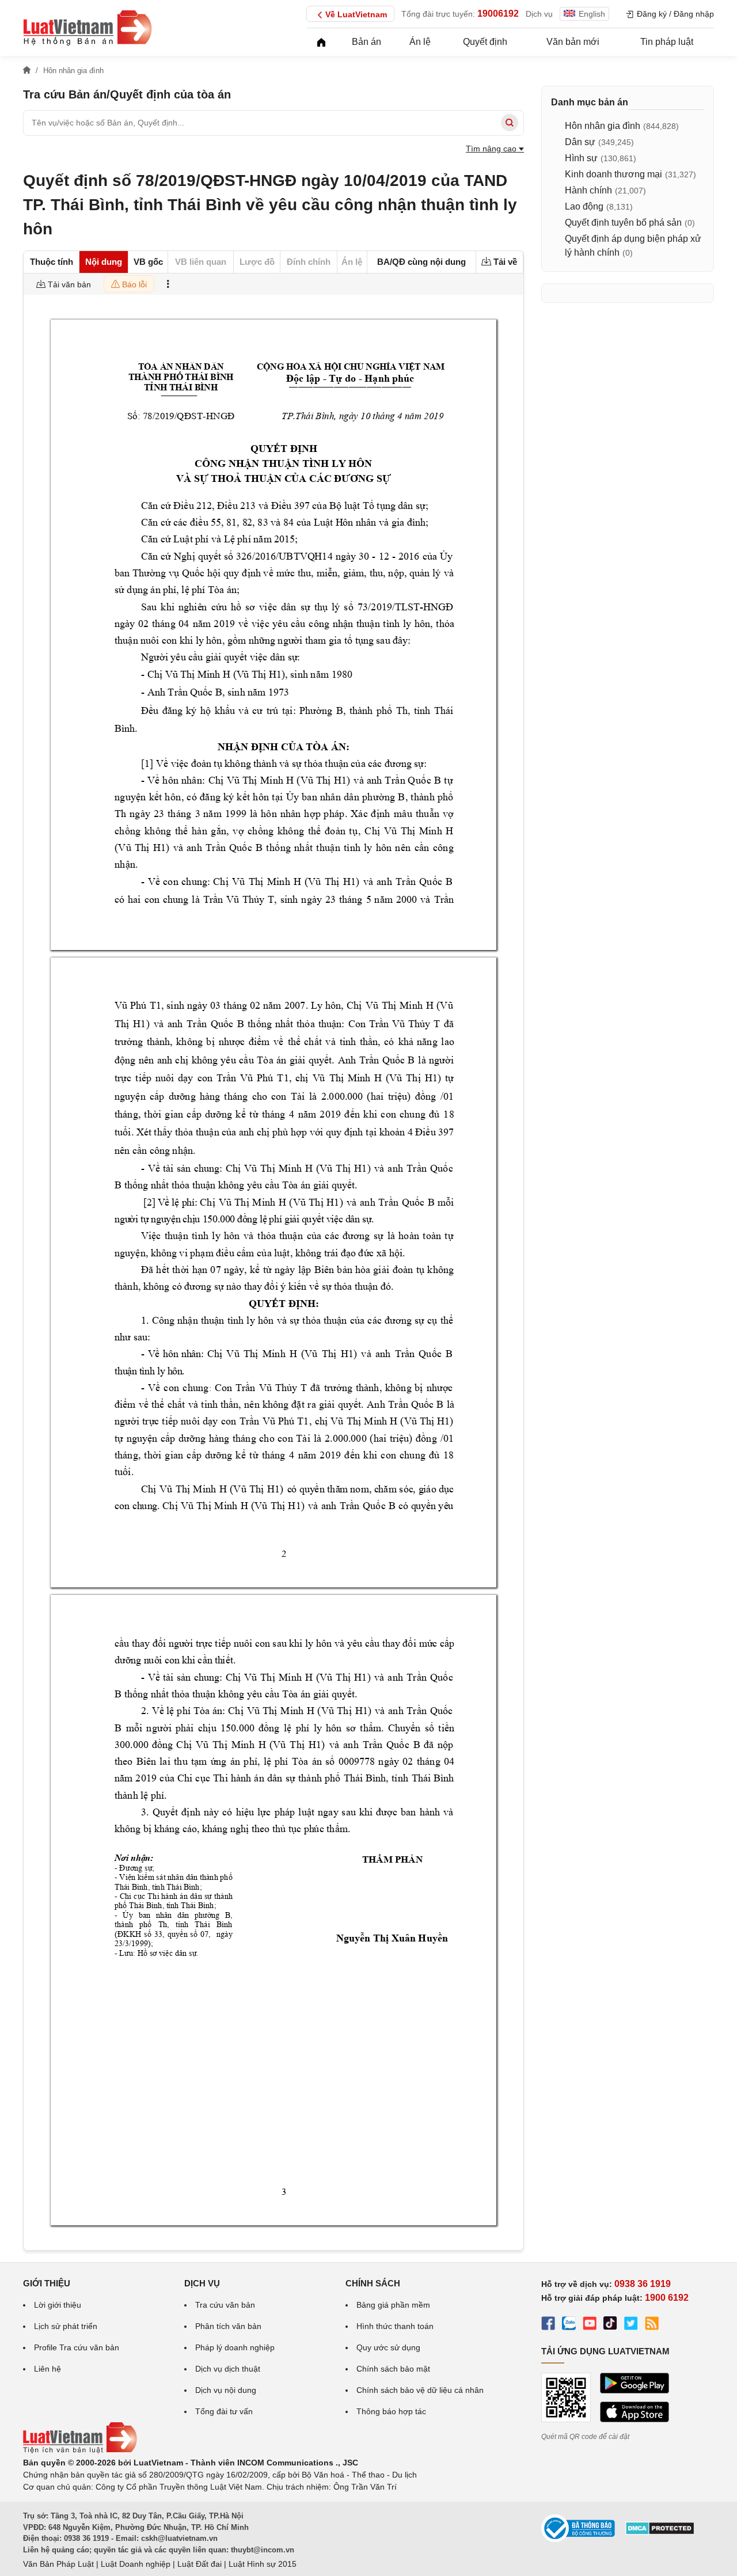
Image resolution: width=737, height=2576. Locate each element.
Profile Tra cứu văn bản (77, 2347)
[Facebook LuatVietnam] (548, 2325)
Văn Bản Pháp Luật (58, 2564)
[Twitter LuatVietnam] (631, 2325)
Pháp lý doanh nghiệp (235, 2347)
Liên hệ (48, 2369)
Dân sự (580, 142)
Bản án (366, 42)
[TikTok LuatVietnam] (610, 2325)
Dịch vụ (539, 14)
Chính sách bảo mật (393, 2369)
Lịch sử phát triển (66, 2326)
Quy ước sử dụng (388, 2347)
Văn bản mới (573, 42)
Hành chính (588, 190)
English (592, 14)
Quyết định (485, 42)
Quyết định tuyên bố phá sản (623, 223)
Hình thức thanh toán (395, 2326)
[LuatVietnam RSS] (652, 2325)
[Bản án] (88, 28)
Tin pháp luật (667, 42)
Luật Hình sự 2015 (263, 2564)
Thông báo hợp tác (391, 2411)
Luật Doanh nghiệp (136, 2564)
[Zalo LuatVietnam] (569, 2325)
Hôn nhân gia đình (603, 126)
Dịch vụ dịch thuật (228, 2369)
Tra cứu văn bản (225, 2305)
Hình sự (581, 158)
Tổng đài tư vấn (224, 2411)
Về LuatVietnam (356, 14)
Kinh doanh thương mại (613, 174)
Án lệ (420, 42)
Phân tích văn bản (228, 2326)
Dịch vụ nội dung (226, 2390)
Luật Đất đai (200, 2564)
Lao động (584, 206)
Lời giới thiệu (58, 2305)
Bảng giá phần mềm (393, 2305)
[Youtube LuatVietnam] (590, 2325)
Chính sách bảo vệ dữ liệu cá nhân (420, 2390)
